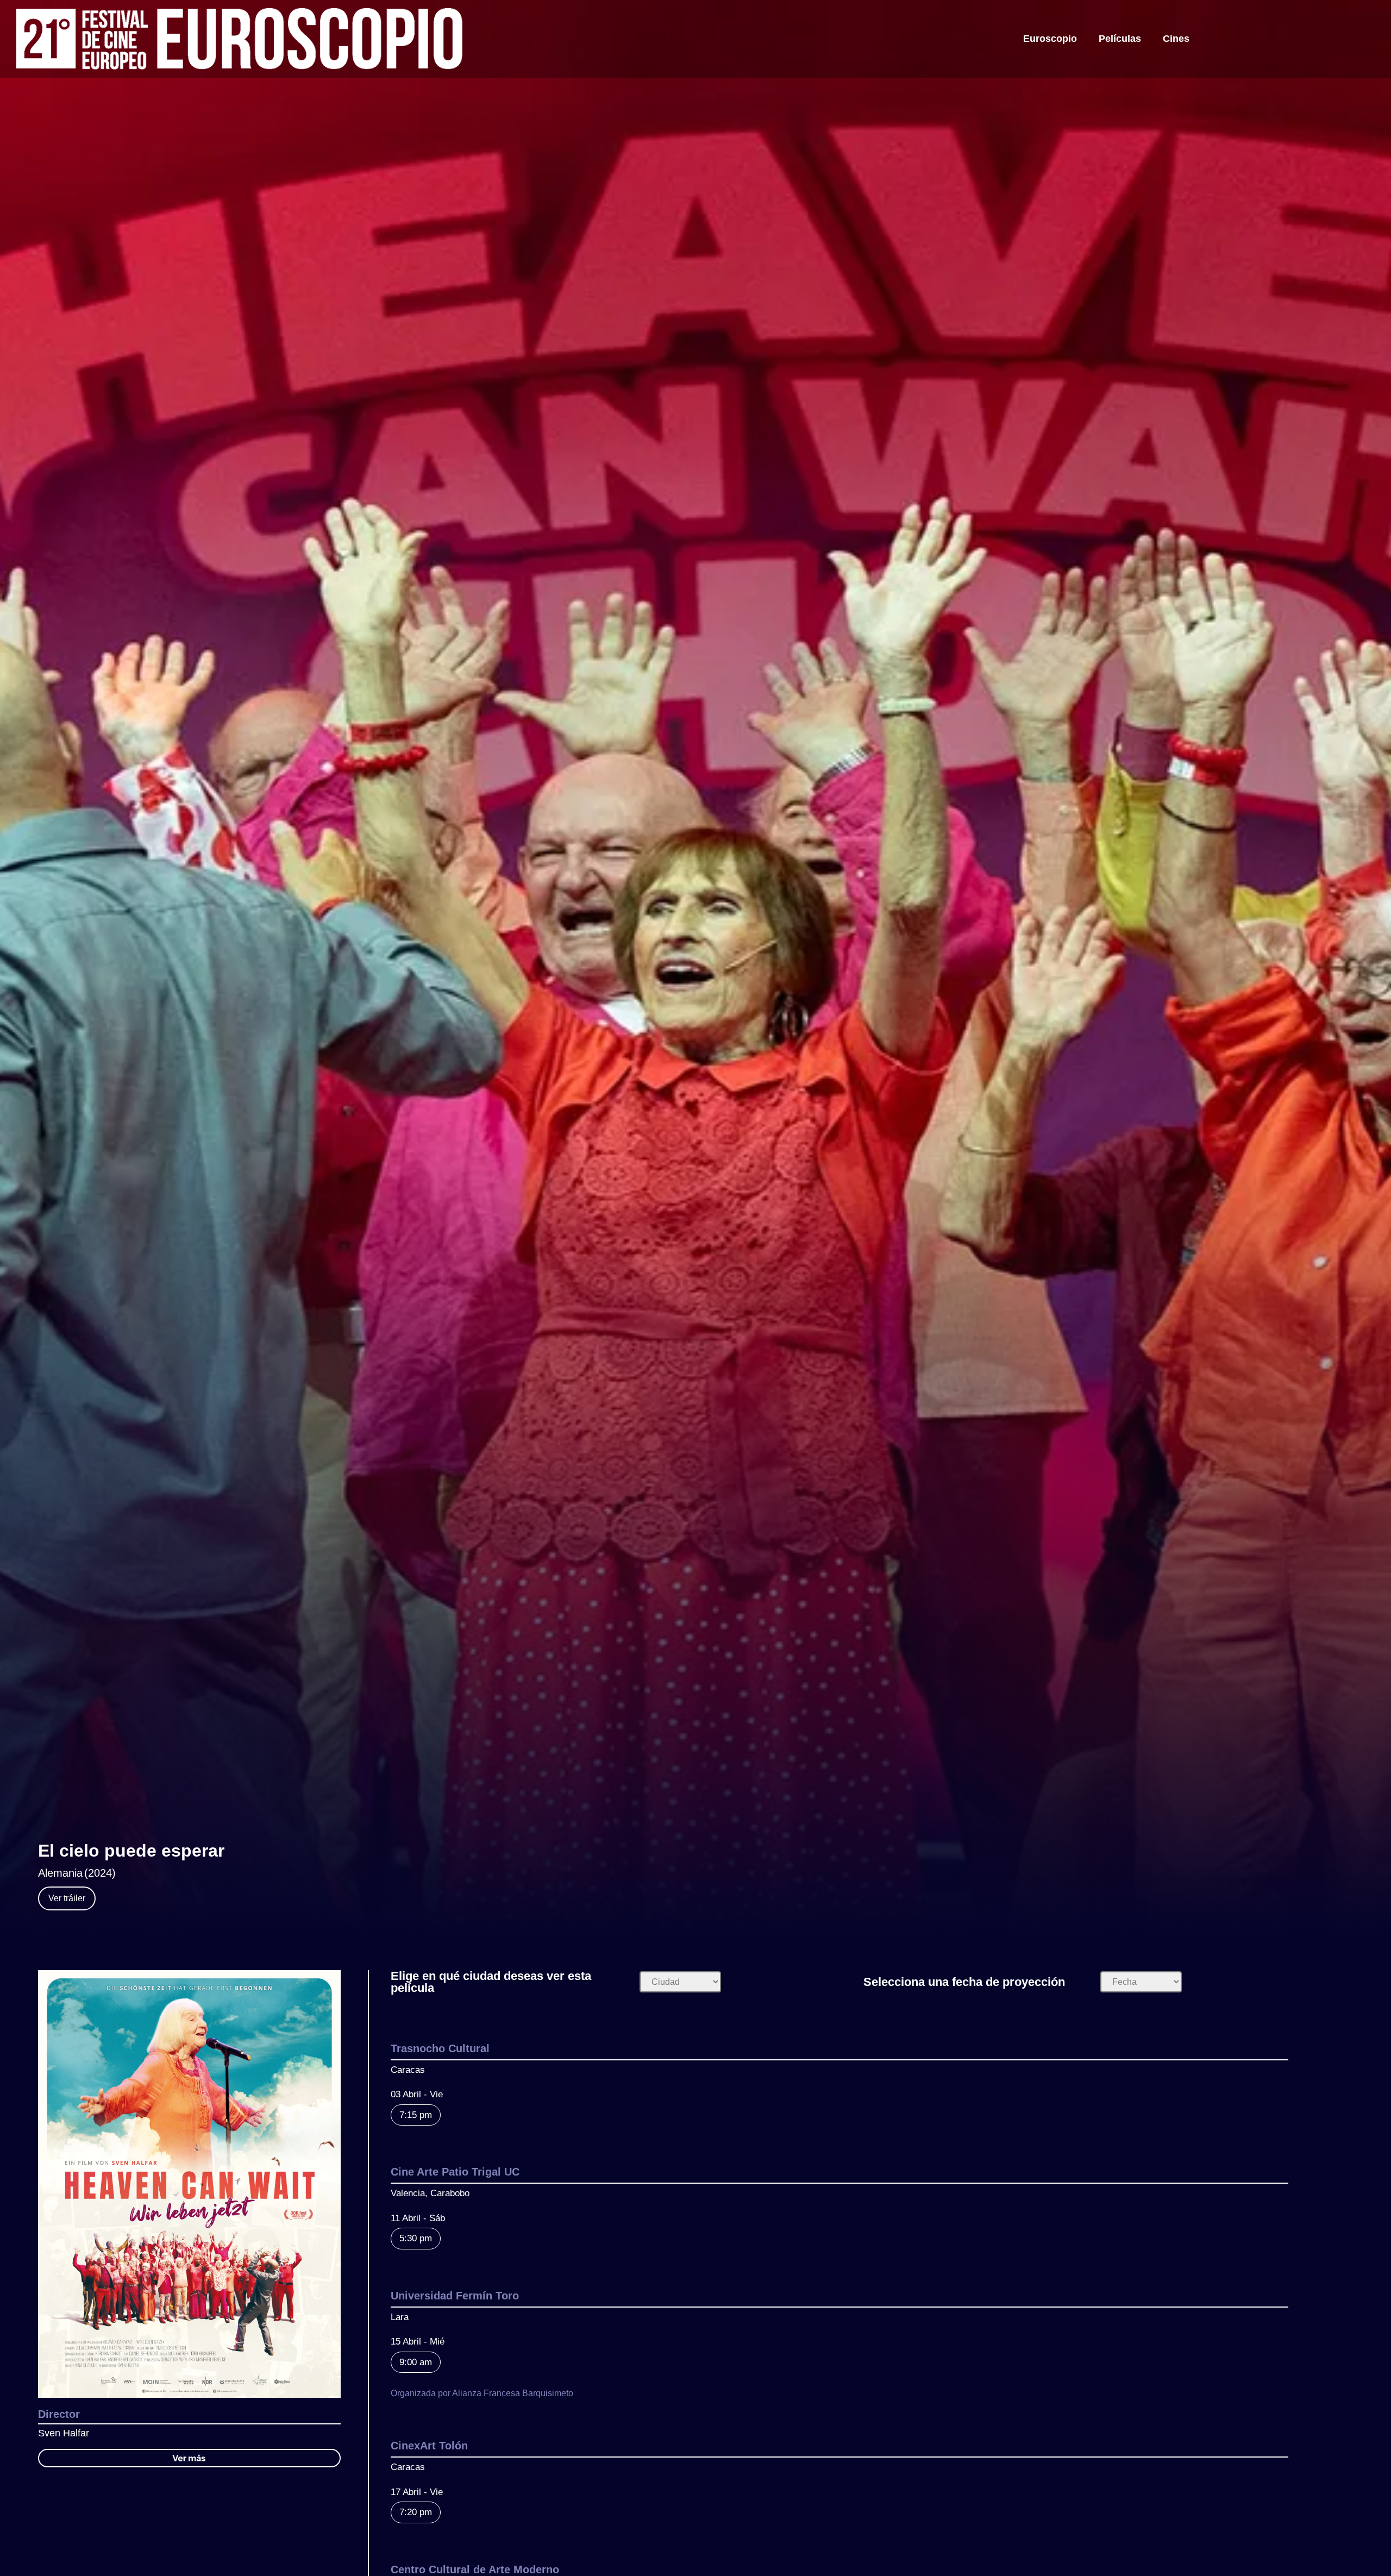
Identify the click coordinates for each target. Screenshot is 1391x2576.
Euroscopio (1050, 39)
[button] (189, 2458)
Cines (1176, 39)
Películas (1120, 39)
